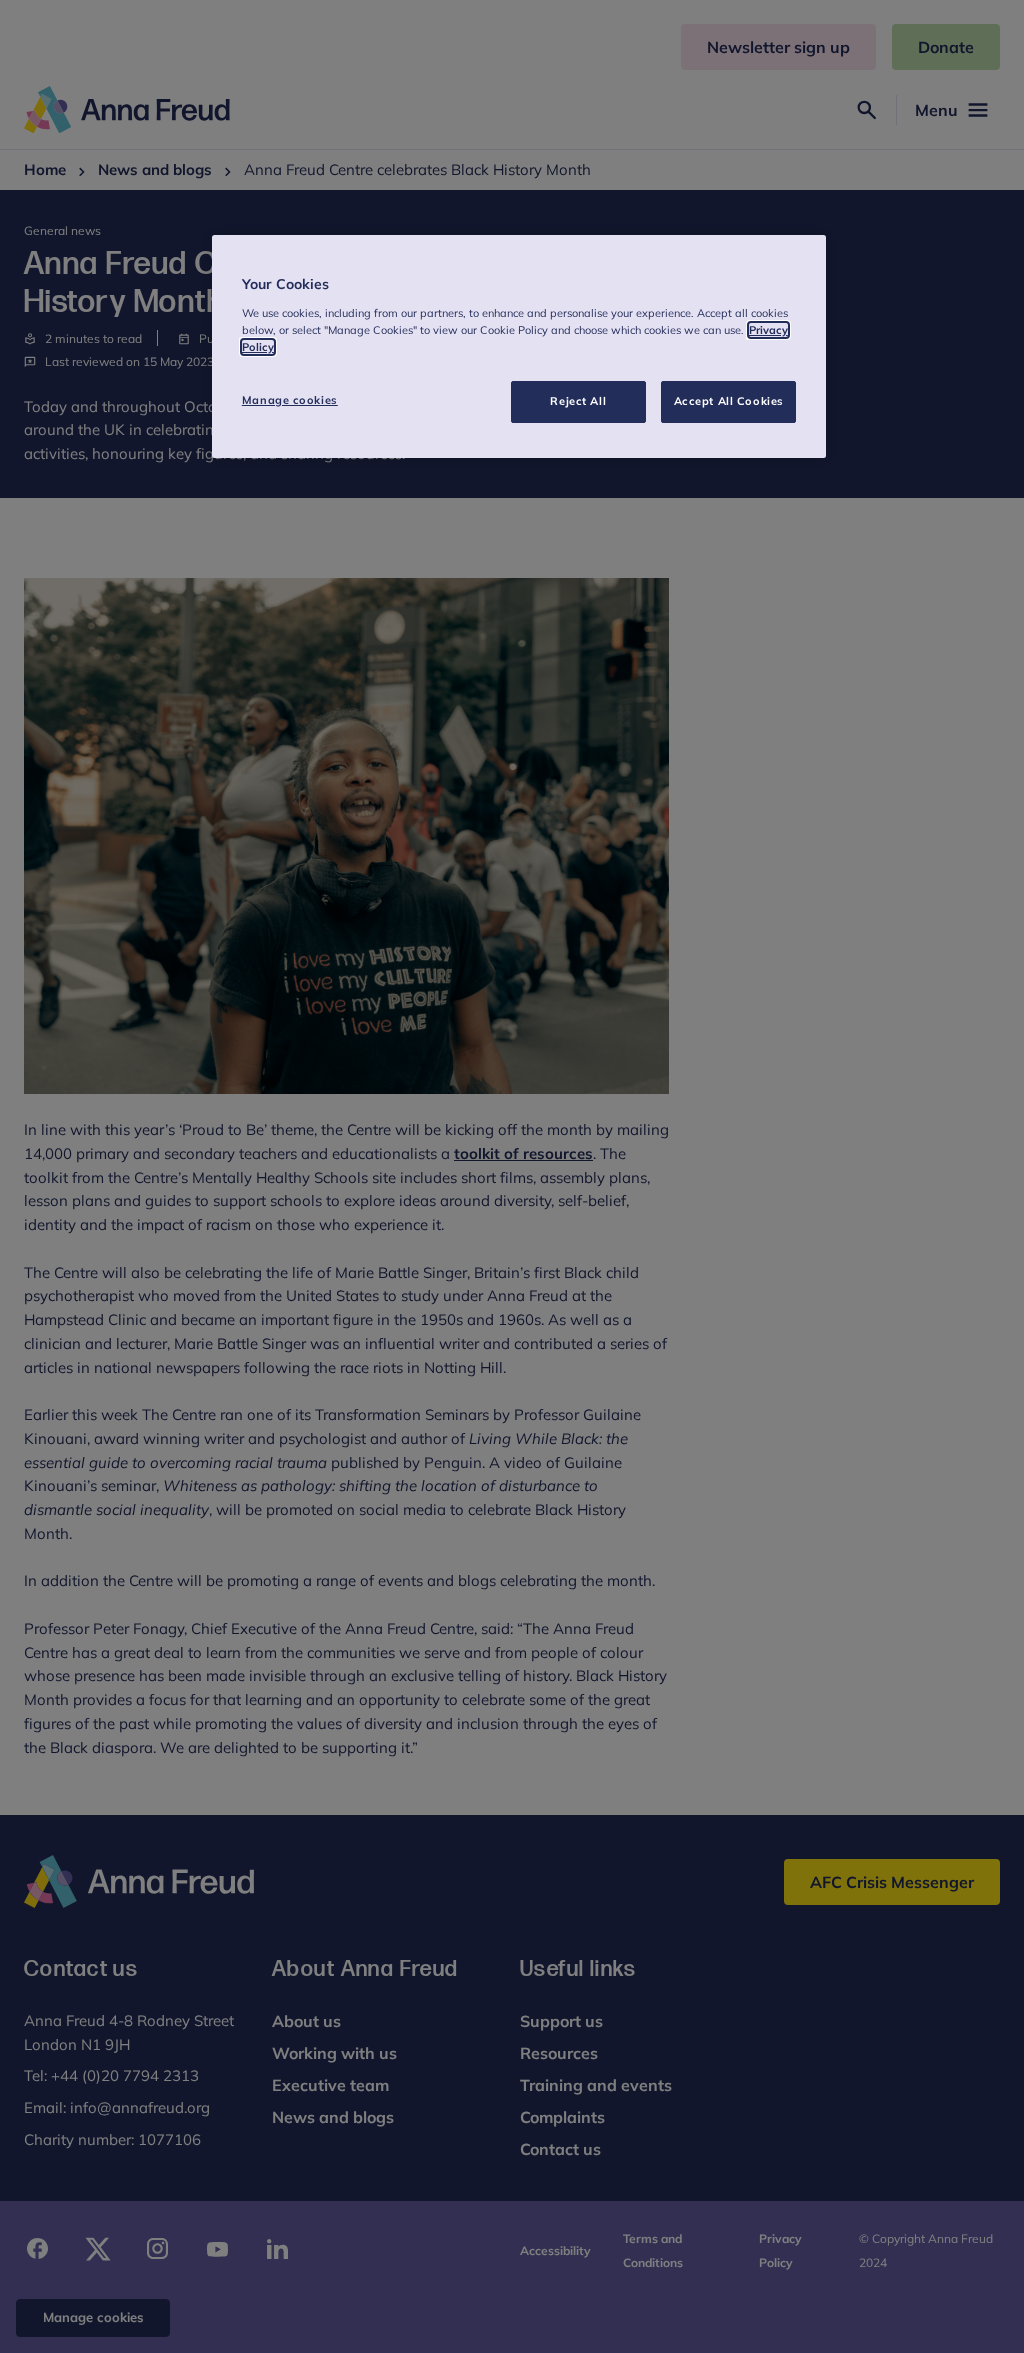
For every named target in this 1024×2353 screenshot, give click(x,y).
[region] (519, 346)
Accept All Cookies (729, 401)
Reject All (578, 401)
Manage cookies (290, 400)
